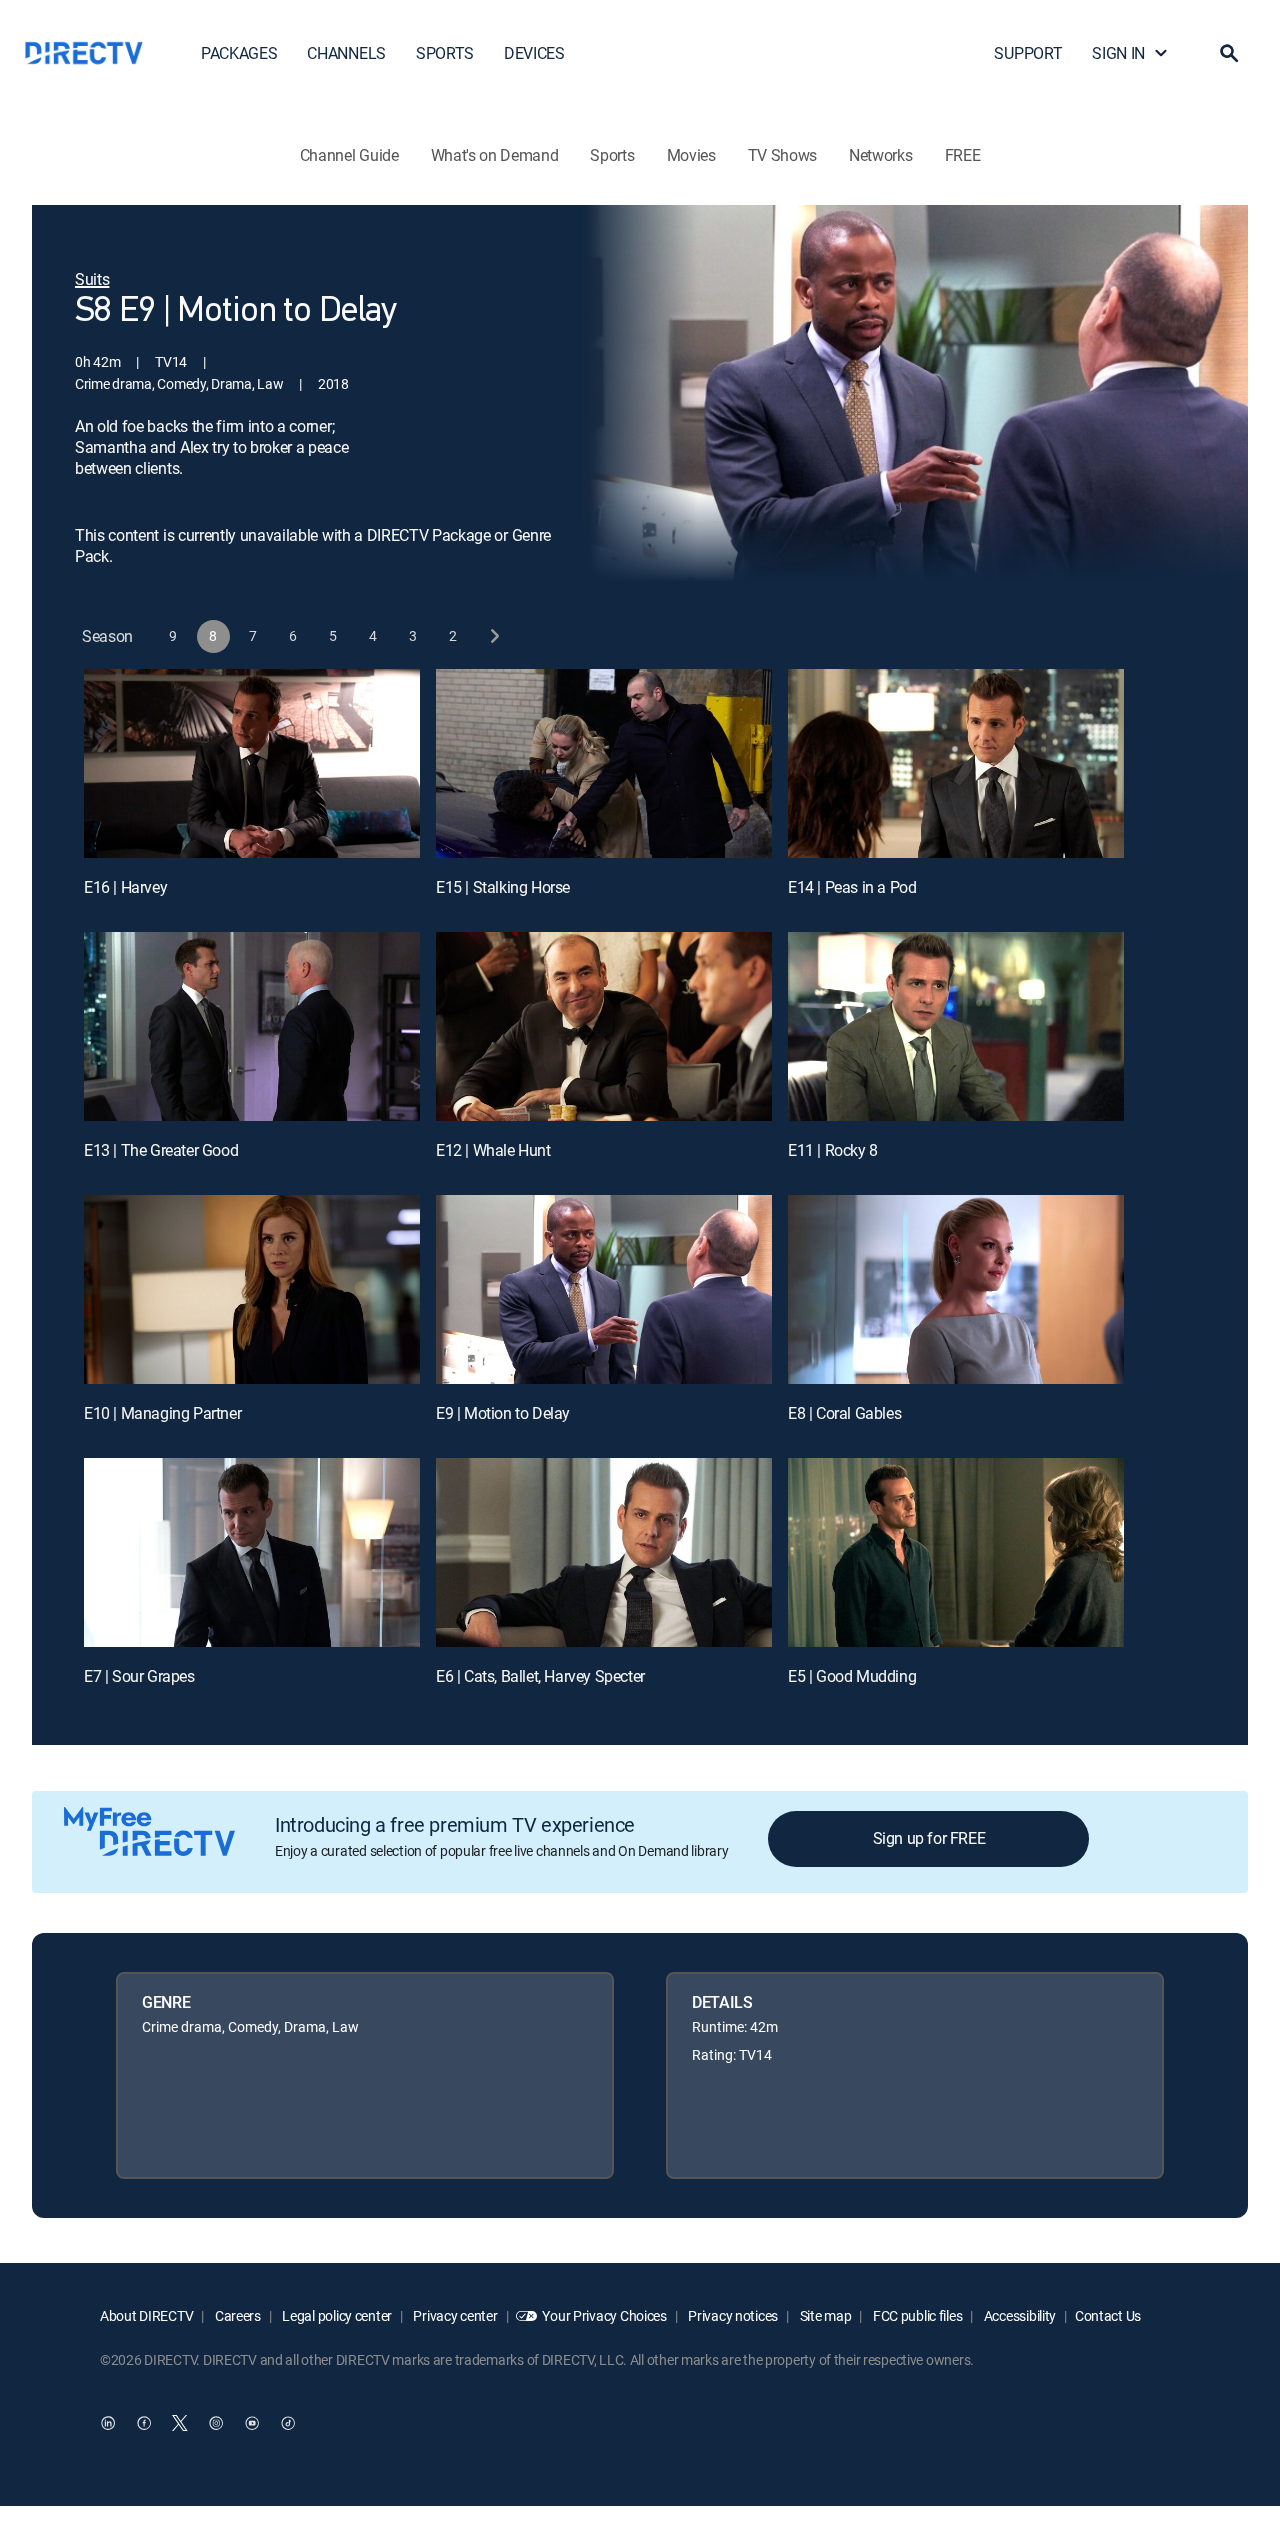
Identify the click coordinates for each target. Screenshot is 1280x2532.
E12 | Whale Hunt (493, 1150)
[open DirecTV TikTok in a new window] (288, 2423)
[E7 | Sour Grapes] (252, 1552)
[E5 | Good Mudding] (956, 1552)
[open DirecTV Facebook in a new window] (144, 2423)
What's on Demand (495, 155)
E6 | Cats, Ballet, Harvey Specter (540, 1676)
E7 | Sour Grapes (139, 1676)
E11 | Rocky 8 (833, 1150)
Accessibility (1018, 2315)
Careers (236, 2315)
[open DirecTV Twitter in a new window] (180, 2423)
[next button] (493, 636)
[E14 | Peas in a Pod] (956, 763)
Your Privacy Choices (604, 2315)
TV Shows (782, 155)
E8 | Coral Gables (844, 1413)
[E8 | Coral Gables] (956, 1289)
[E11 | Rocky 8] (956, 1026)
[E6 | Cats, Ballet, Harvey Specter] (604, 1552)
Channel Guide (349, 155)
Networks (880, 155)
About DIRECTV (146, 2315)
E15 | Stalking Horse (503, 887)
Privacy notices (732, 2315)
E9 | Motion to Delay (503, 1413)
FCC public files (916, 2315)
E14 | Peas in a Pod (852, 887)
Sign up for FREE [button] (929, 1838)
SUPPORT (1028, 53)
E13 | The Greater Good (161, 1150)
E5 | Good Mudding (852, 1676)
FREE (963, 155)
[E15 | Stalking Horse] (604, 763)
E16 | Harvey (125, 887)
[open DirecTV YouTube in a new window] (252, 2423)
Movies (691, 155)
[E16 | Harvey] (252, 763)
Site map (824, 2315)
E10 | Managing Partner (162, 1413)
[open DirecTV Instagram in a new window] (216, 2423)
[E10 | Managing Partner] (252, 1289)
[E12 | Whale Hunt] (604, 1026)
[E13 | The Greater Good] (252, 1026)
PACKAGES (239, 53)
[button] (1229, 53)
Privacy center (454, 2315)
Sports (612, 155)
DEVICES (534, 53)
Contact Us (1108, 2315)
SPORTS (445, 53)
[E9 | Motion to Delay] (604, 1289)
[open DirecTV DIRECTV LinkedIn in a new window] (108, 2423)
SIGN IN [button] (1118, 53)
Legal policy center (336, 2315)
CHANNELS (346, 53)
